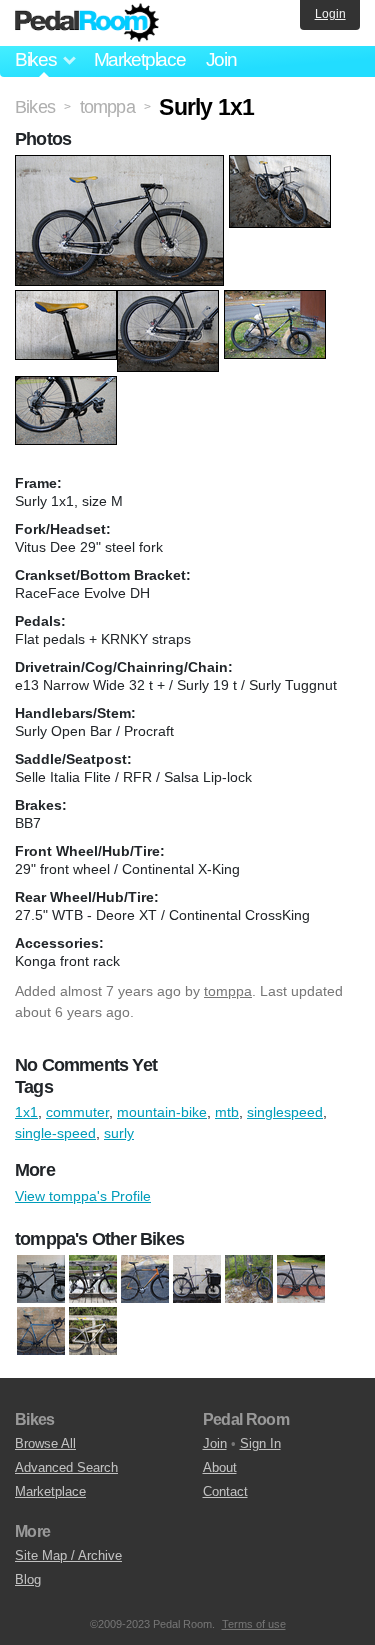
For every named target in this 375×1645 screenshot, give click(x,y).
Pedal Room (87, 23)
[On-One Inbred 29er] (249, 1279)
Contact (225, 1491)
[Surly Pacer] (41, 1331)
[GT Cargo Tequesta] (197, 1279)
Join (221, 59)
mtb (227, 1112)
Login (330, 14)
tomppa (228, 991)
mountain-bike (162, 1112)
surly (119, 1133)
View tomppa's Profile (83, 1196)
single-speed (55, 1133)
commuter (77, 1112)
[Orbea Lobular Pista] (145, 1279)
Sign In (260, 1443)
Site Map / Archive (68, 1555)
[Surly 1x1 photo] (122, 165)
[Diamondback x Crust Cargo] (41, 1279)
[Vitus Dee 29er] (93, 1331)
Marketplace (140, 59)
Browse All (45, 1443)
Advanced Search (66, 1467)
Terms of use (254, 1624)
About (220, 1467)
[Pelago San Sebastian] (301, 1279)
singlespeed (285, 1112)
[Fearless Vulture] (93, 1279)
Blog (28, 1579)
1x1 (26, 1112)
